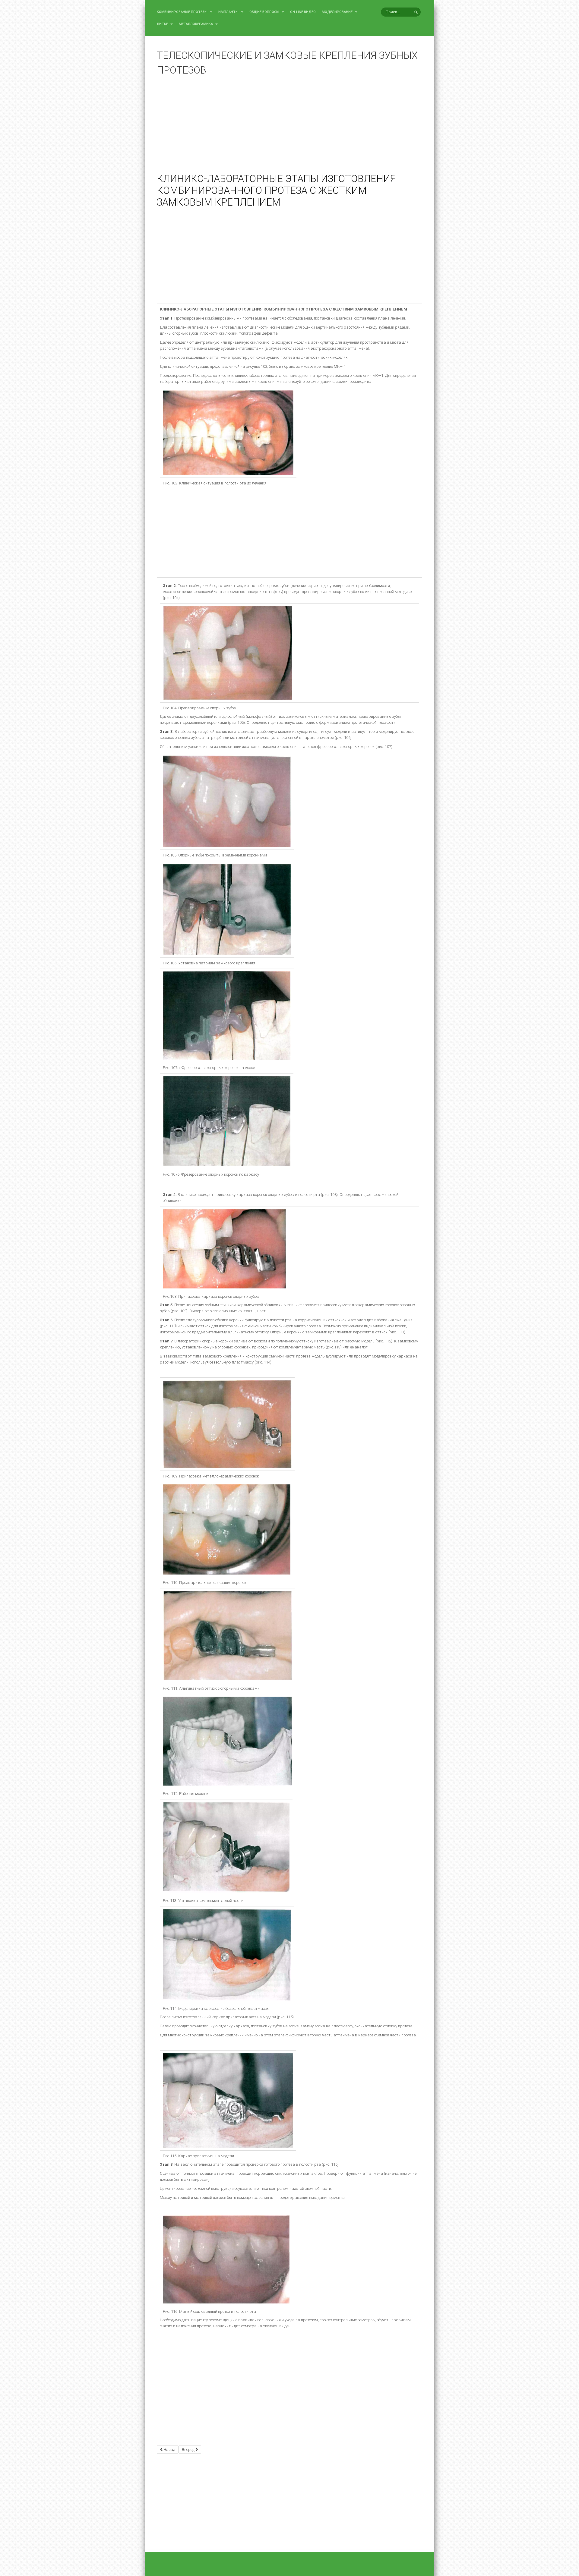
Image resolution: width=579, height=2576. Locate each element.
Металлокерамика (196, 24)
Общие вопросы (265, 12)
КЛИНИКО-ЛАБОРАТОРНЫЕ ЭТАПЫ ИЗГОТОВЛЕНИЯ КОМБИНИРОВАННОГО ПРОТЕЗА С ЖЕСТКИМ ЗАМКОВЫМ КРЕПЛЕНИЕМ (277, 191)
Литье (163, 24)
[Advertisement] (289, 129)
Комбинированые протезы (183, 12)
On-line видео (303, 12)
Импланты (229, 12)
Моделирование (338, 12)
